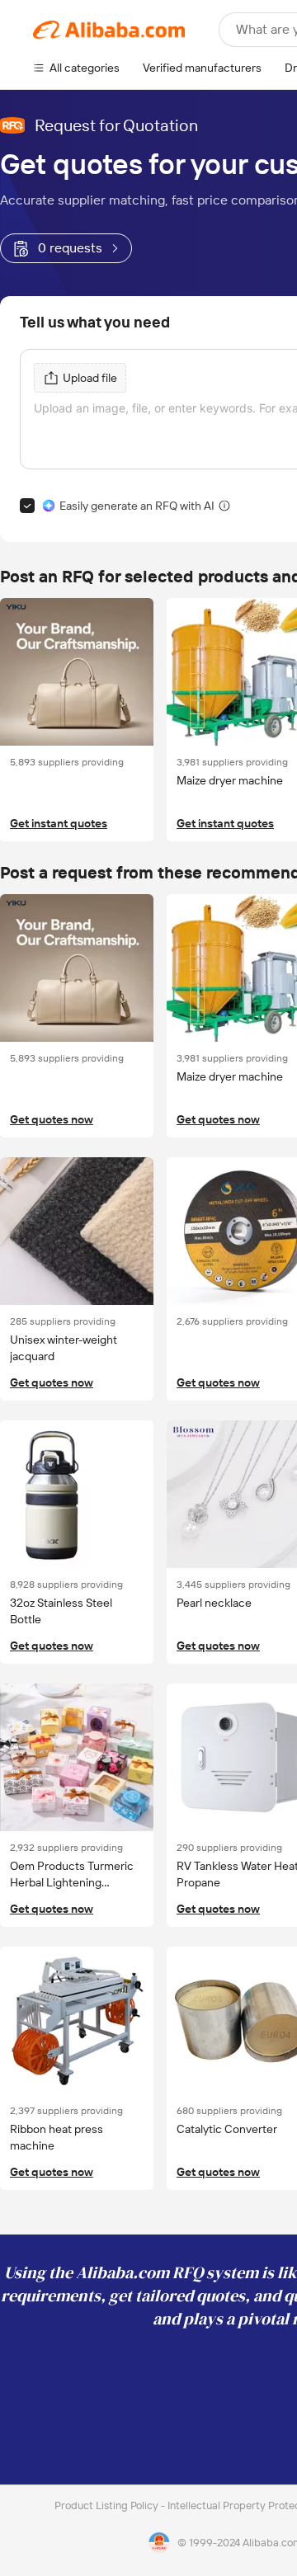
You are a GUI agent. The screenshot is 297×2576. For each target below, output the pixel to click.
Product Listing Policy (108, 2505)
